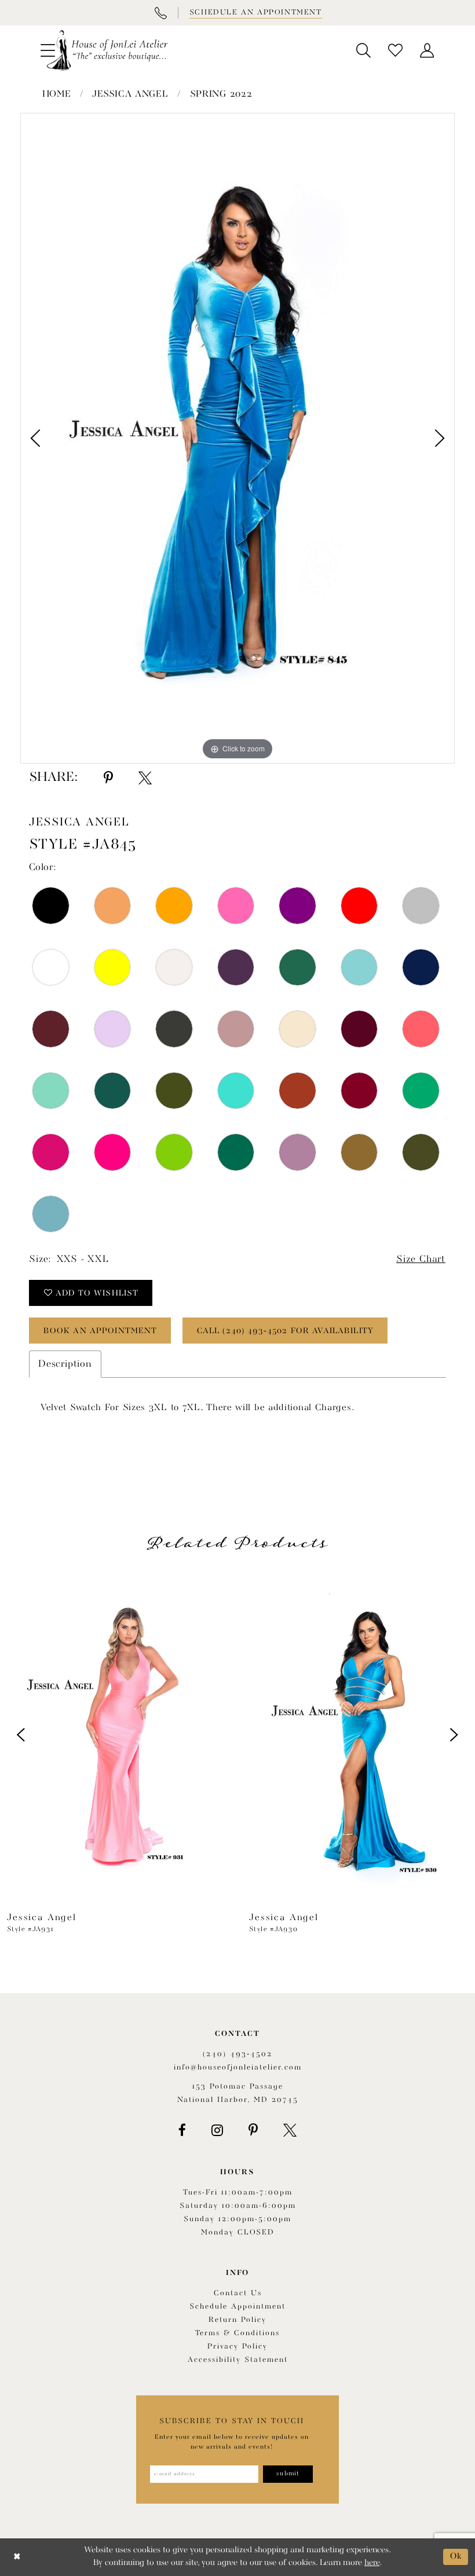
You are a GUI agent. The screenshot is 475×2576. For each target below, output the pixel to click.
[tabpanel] (237, 438)
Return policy (237, 2320)
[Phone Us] (160, 13)
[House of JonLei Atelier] (107, 50)
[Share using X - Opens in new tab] (145, 778)
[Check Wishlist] (395, 50)
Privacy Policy (237, 2346)
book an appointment (101, 1331)
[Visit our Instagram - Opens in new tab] (217, 2130)
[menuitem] (363, 50)
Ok (456, 2557)
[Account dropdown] (427, 50)
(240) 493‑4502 (237, 2054)
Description (65, 1364)
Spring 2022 (221, 94)
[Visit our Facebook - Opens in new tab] (182, 2130)
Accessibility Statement (238, 2360)
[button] (363, 50)
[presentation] (117, 1735)
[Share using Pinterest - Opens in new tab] (108, 778)
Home (57, 94)
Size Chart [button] (421, 1259)
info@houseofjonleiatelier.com (238, 2067)
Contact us (238, 2293)
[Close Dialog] (17, 2557)
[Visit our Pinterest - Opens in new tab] (253, 2130)
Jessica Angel (130, 94)
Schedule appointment (237, 2307)
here (372, 2563)
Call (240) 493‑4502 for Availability (285, 1331)
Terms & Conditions (237, 2333)
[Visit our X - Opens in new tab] (290, 2130)
